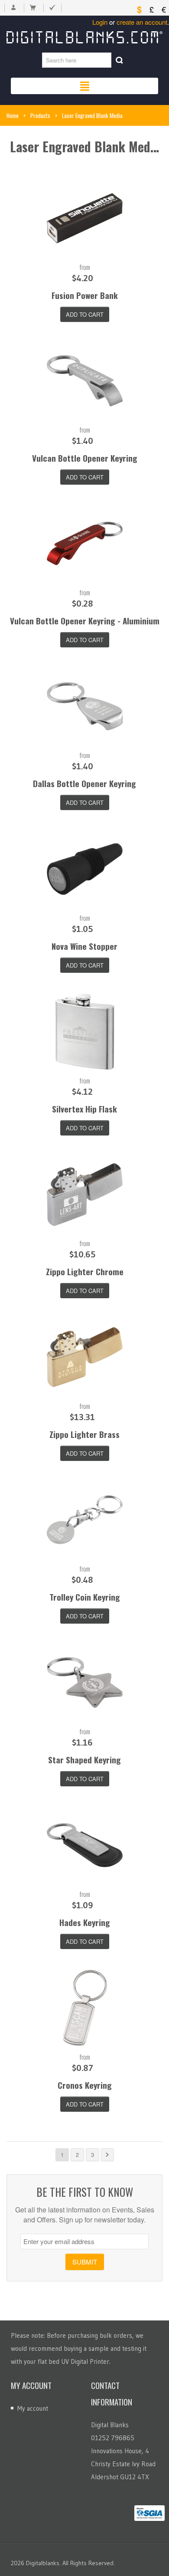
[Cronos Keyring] (85, 2008)
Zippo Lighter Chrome (85, 1271)
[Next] (107, 2155)
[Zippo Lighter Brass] (85, 1357)
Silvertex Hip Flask (84, 1109)
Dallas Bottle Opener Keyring (84, 783)
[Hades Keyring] (85, 1845)
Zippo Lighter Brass (84, 1434)
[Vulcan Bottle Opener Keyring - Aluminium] (85, 543)
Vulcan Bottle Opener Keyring (85, 458)
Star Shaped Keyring (84, 1759)
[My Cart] (33, 8)
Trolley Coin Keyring (85, 1597)
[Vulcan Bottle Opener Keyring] (85, 381)
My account (33, 2408)
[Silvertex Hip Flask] (85, 1032)
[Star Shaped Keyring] (85, 1682)
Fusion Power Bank (85, 295)
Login (100, 22)
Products (40, 115)
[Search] (119, 60)
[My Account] (13, 8)
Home (13, 115)
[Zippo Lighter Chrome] (85, 1194)
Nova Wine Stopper (84, 946)
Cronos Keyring (85, 2085)
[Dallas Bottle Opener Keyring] (85, 706)
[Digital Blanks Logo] (84, 36)
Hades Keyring (85, 1922)
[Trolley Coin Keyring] (85, 1520)
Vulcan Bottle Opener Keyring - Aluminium (85, 620)
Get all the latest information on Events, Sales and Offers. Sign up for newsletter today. (85, 2215)
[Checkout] (52, 8)
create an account (142, 22)
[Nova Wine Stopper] (85, 869)
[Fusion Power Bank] (85, 218)
